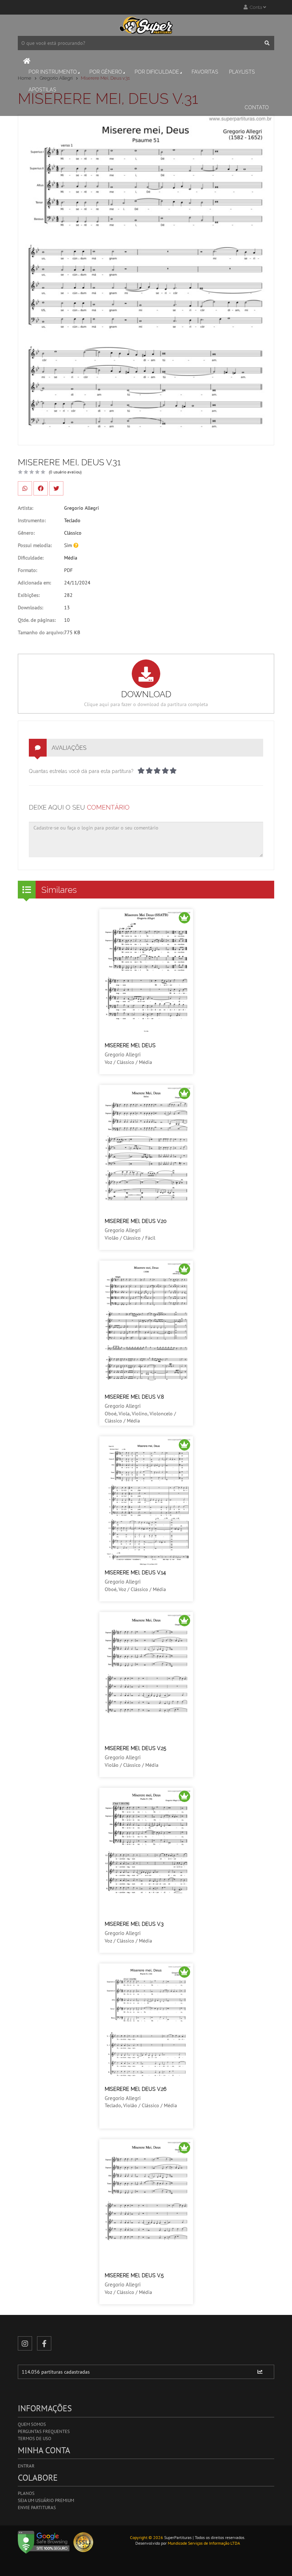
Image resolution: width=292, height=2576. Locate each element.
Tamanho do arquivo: (41, 632)
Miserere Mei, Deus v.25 (135, 1748)
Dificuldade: (31, 558)
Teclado (72, 520)
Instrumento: (32, 520)
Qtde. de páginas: (37, 620)
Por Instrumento (53, 72)
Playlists (242, 72)
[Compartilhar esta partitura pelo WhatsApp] (25, 488)
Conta (255, 7)
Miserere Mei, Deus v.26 (135, 2089)
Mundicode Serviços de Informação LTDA (204, 2543)
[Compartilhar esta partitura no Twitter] (56, 488)
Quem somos (32, 2424)
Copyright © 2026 (147, 2537)
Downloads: (30, 608)
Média (71, 558)
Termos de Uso (35, 2439)
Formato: (27, 570)
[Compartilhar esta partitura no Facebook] (41, 488)
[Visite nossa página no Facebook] (44, 2343)
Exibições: (29, 595)
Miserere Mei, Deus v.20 (136, 1221)
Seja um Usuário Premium (46, 2500)
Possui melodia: (35, 545)
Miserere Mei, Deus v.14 (135, 1573)
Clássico (73, 533)
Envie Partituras (37, 2508)
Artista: (25, 508)
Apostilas (42, 90)
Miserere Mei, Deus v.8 (134, 1397)
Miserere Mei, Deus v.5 (134, 2275)
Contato (257, 107)
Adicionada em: (34, 583)
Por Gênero (106, 72)
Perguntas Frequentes (44, 2431)
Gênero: (26, 533)
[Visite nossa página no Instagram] (25, 2343)
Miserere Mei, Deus (130, 1045)
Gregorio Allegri (82, 508)
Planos (26, 2493)
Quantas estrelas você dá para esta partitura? (81, 771)
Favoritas (205, 72)
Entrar (26, 2466)
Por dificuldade (157, 72)
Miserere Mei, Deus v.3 (134, 1924)
